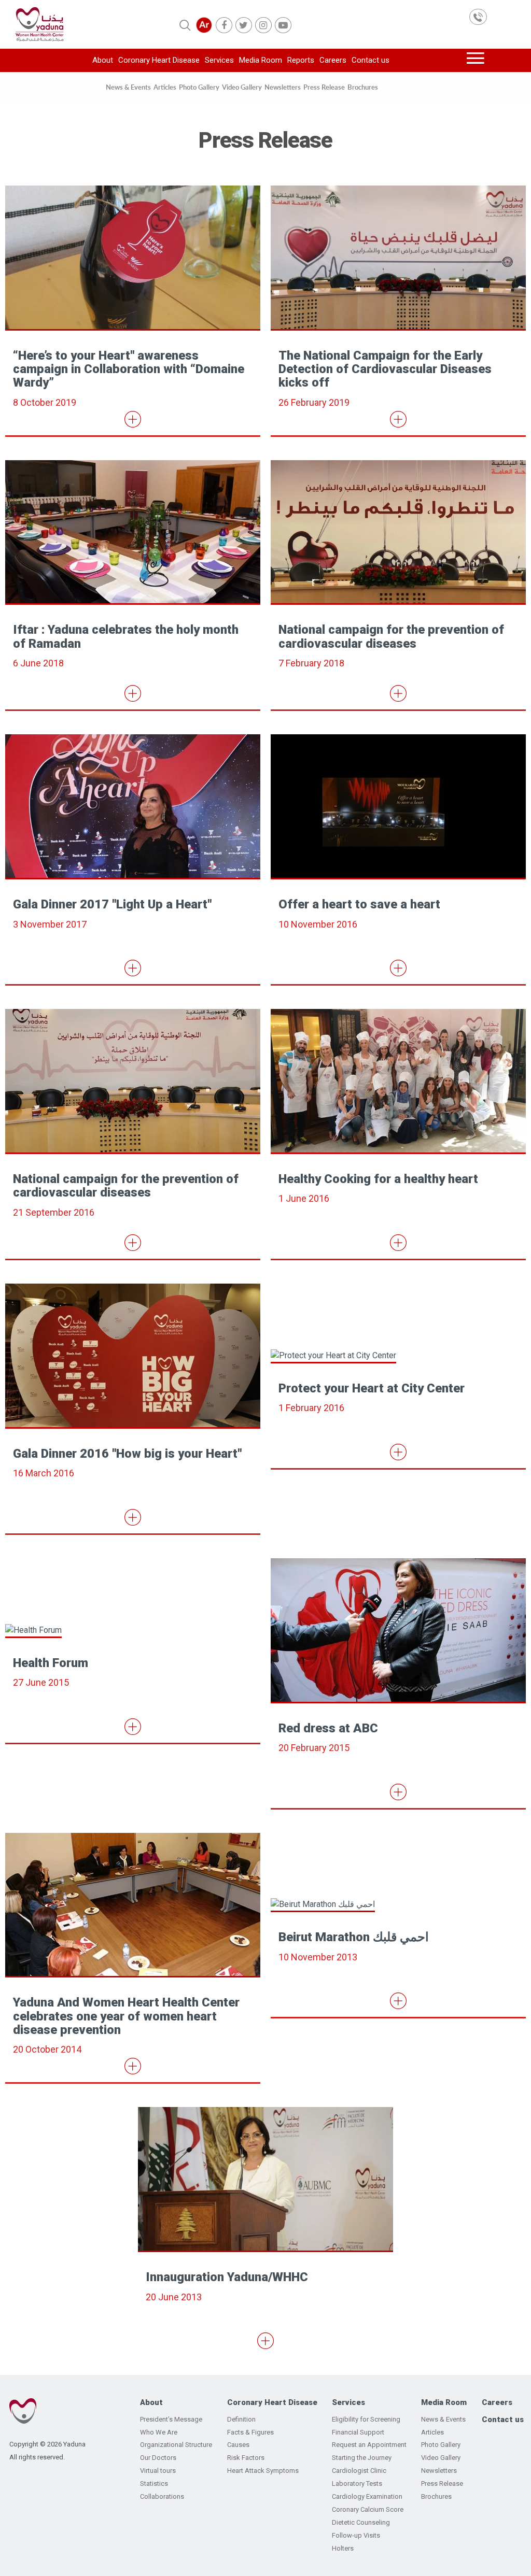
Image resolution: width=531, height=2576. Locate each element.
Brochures (363, 87)
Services (219, 60)
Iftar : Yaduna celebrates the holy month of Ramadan (126, 636)
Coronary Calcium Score (368, 2509)
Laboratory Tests (357, 2484)
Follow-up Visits (356, 2535)
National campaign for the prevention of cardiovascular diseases (391, 636)
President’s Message (171, 2419)
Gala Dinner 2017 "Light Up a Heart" (112, 904)
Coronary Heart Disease (159, 60)
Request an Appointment (369, 2445)
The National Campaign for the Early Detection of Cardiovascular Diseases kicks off (385, 369)
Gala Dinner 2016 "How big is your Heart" (127, 1454)
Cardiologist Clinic (359, 2471)
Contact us (371, 60)
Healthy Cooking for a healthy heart (378, 1179)
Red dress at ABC (328, 1728)
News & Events (128, 87)
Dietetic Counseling (361, 2522)
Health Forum (51, 1663)
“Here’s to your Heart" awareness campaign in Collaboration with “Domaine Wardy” (129, 369)
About (103, 60)
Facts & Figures (250, 2432)
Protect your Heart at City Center (372, 1388)
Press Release (324, 87)
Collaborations (162, 2496)
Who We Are (159, 2432)
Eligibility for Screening (366, 2419)
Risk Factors (246, 2458)
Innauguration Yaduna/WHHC (227, 2277)
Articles (165, 87)
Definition (241, 2419)
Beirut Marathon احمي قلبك (354, 1937)
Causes (238, 2445)
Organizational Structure (176, 2445)
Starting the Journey (362, 2458)
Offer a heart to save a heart (359, 904)
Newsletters (283, 87)
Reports (301, 60)
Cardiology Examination (367, 2496)
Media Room (261, 60)
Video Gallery (242, 87)
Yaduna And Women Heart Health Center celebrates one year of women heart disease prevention (126, 2016)
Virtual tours (158, 2471)
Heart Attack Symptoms (263, 2471)
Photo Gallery (199, 87)
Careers (333, 60)
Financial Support (358, 2432)
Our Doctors (158, 2458)
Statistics (154, 2484)
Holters (343, 2548)
